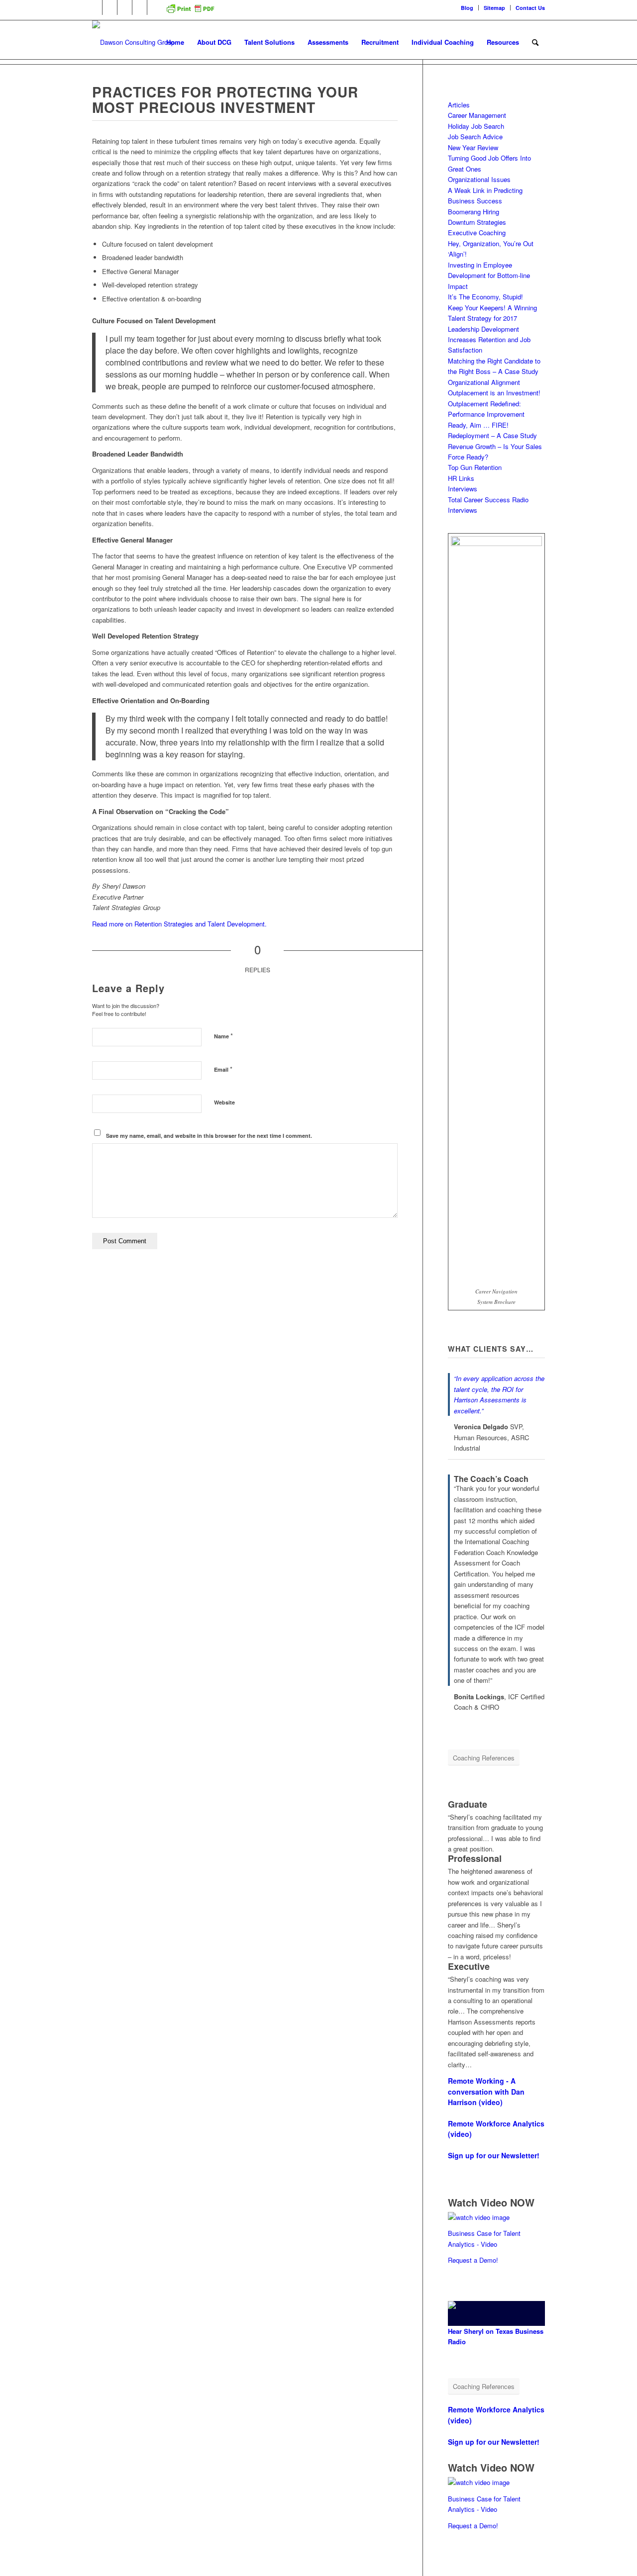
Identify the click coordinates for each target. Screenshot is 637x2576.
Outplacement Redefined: (484, 404)
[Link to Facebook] (110, 7)
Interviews (463, 489)
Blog (467, 8)
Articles (459, 105)
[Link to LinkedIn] (95, 7)
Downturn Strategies (477, 222)
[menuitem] (467, 8)
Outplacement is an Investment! (494, 393)
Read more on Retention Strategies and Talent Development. (179, 924)
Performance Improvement (486, 414)
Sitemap (494, 8)
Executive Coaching (477, 232)
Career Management (477, 115)
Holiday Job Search (476, 126)
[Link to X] (125, 7)
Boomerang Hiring (474, 212)
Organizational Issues (479, 179)
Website (224, 1102)
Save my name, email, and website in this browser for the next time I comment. (209, 1136)
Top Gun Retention (475, 467)
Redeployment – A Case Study (492, 435)
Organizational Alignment (484, 382)
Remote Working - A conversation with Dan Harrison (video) (486, 2091)
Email (223, 1069)
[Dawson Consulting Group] (133, 42)
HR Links (461, 478)
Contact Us (530, 8)
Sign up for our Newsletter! (494, 2155)
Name (223, 1036)
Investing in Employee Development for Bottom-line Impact (489, 276)
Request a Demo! (473, 2260)
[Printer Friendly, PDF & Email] (190, 12)
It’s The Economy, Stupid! (485, 297)
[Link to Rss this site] (155, 7)
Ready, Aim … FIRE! (478, 425)
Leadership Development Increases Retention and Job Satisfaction (489, 340)
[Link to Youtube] (140, 7)
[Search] (535, 42)
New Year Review (473, 147)
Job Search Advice (475, 137)
